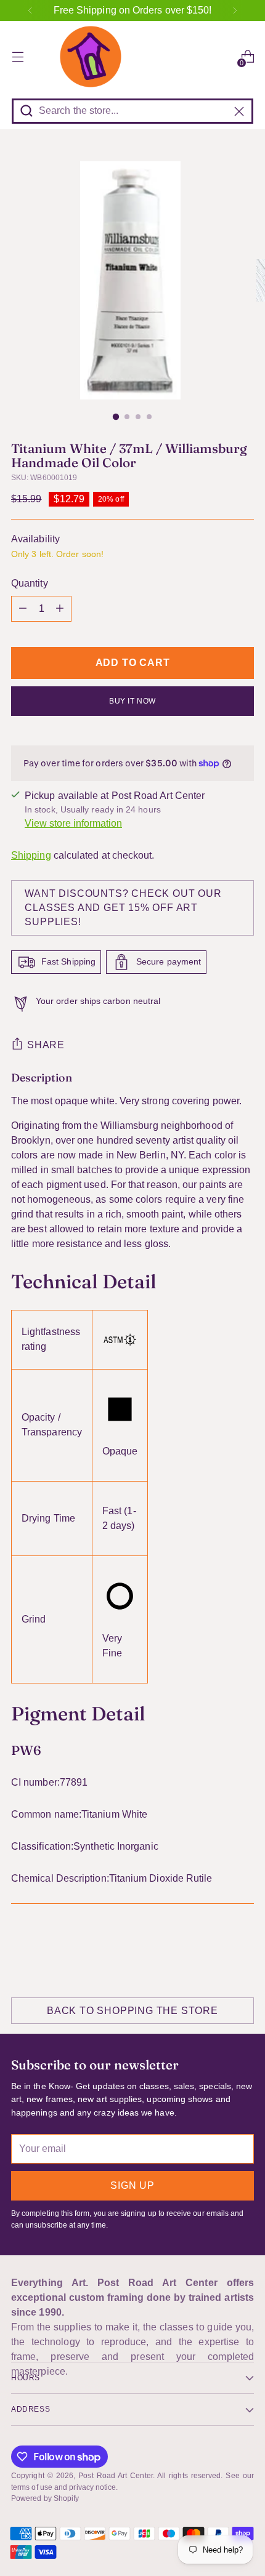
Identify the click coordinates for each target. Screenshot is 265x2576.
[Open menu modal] (18, 57)
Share (46, 1045)
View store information (73, 823)
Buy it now (132, 701)
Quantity (30, 583)
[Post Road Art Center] (132, 57)
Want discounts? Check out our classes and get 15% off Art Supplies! (123, 908)
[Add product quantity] (60, 609)
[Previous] (30, 10)
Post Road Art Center (115, 2476)
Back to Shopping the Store (132, 2011)
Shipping (31, 855)
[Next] (235, 10)
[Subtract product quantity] (23, 609)
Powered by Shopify (45, 2498)
